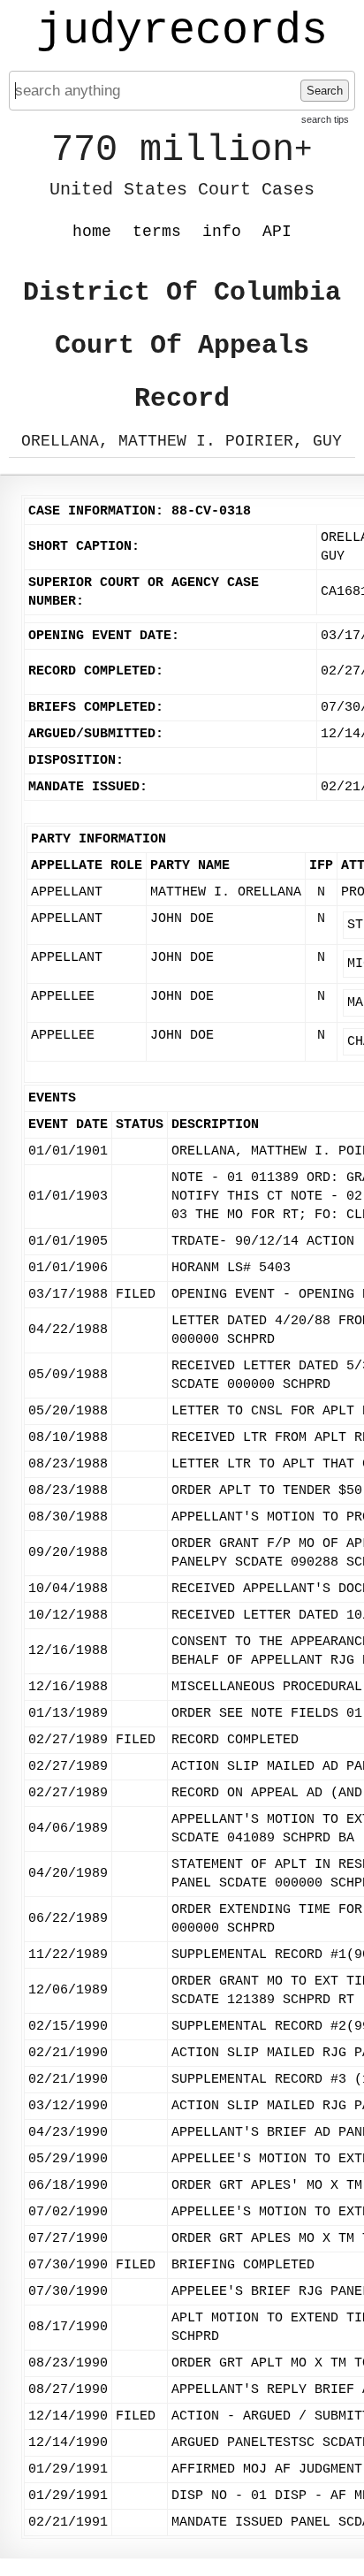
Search (325, 91)
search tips (325, 119)
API (277, 232)
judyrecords (182, 31)
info (222, 232)
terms (157, 232)
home (92, 232)
